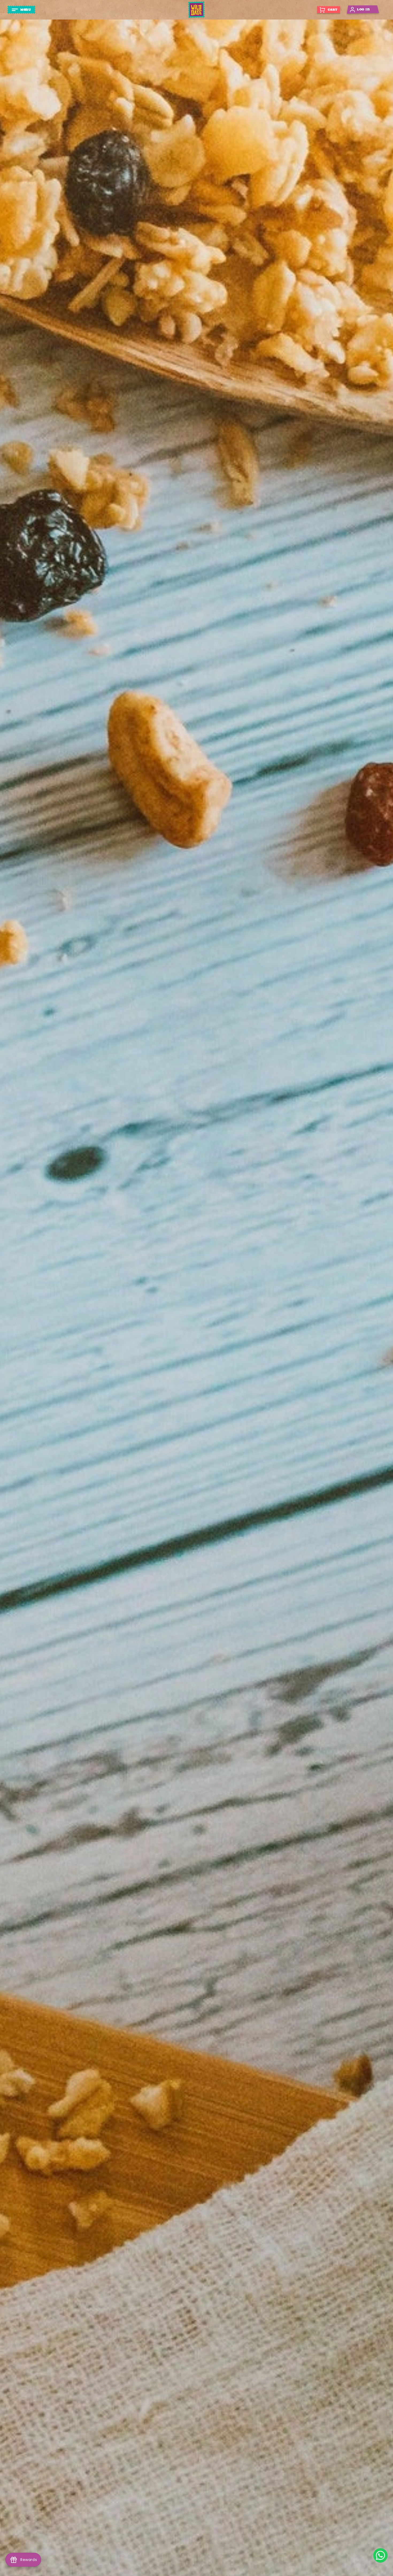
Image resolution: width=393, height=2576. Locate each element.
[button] (21, 10)
